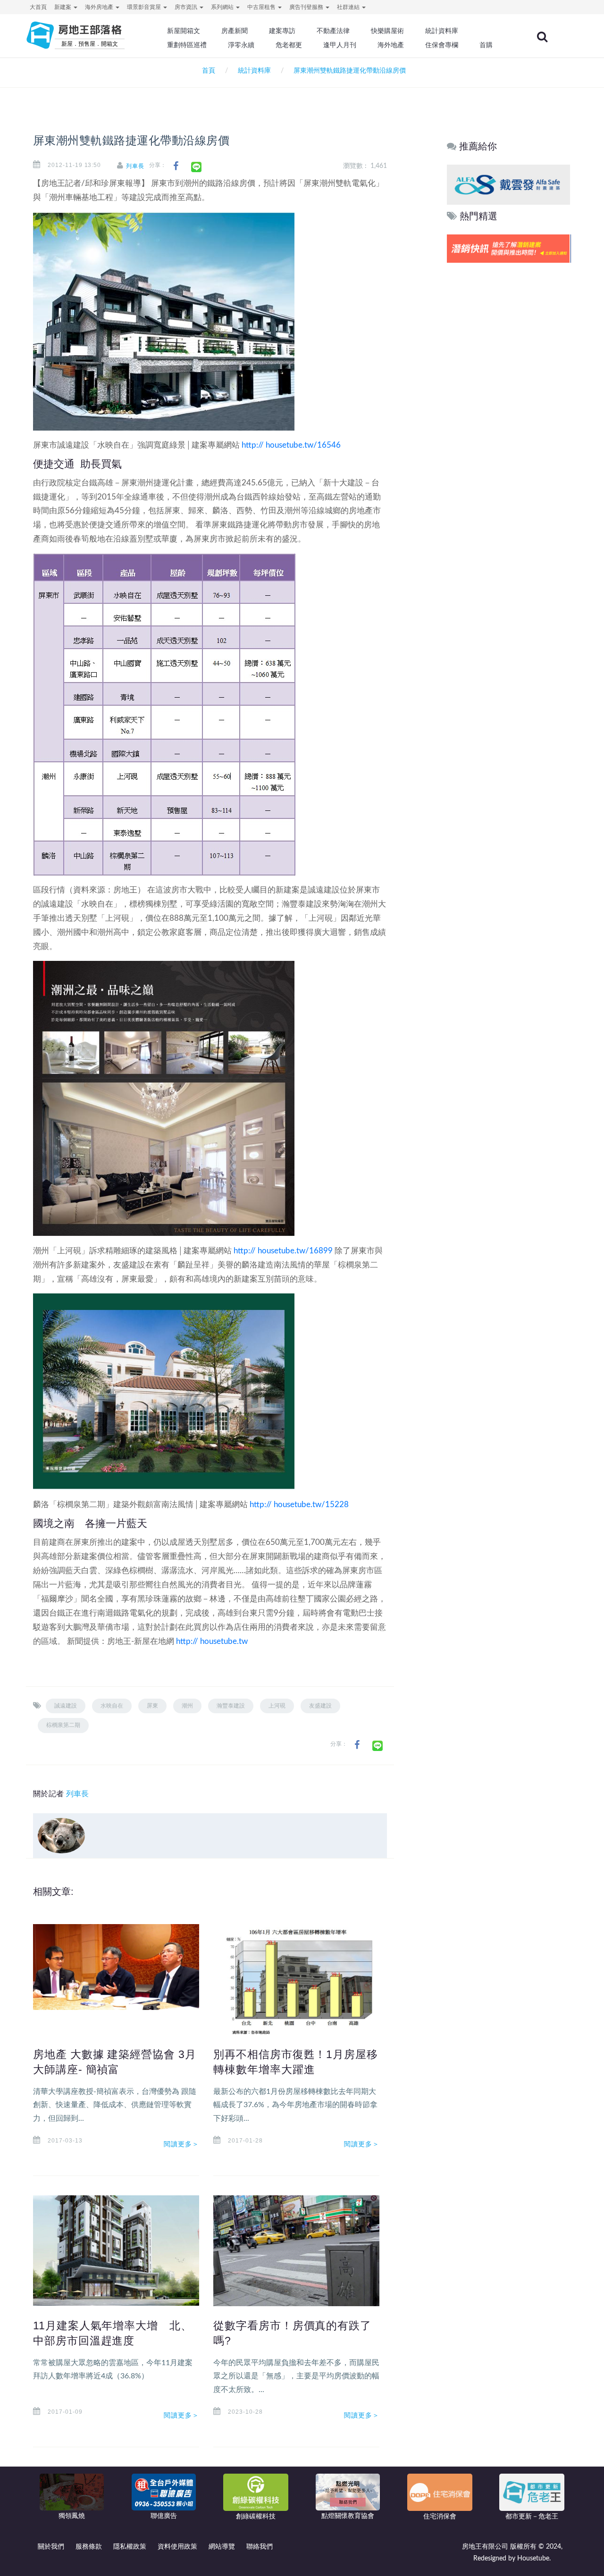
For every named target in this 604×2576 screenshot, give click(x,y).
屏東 (152, 1706)
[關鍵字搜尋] (542, 37)
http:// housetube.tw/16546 (291, 445)
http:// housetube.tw (212, 1641)
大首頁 (38, 7)
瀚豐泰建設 (231, 1706)
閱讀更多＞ (182, 2144)
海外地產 (391, 45)
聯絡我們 (260, 2547)
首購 (486, 45)
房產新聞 (235, 31)
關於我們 (51, 2547)
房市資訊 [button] (187, 7)
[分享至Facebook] (176, 166)
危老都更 (289, 45)
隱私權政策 (130, 2547)
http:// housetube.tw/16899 (283, 1251)
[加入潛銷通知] (508, 248)
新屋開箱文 (184, 31)
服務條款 (89, 2547)
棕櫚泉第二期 (63, 1725)
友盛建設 (320, 1706)
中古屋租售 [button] (262, 7)
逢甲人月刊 (340, 45)
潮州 (187, 1706)
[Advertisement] (509, 409)
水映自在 (112, 1706)
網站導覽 (222, 2547)
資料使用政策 (177, 2547)
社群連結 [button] (349, 7)
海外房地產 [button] (100, 7)
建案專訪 (282, 31)
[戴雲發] (508, 184)
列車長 (135, 166)
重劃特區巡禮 (187, 45)
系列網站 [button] (223, 7)
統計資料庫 (442, 31)
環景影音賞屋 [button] (145, 7)
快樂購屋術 (387, 31)
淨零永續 (241, 45)
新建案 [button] (63, 7)
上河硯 (277, 1706)
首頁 (207, 71)
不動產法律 (333, 31)
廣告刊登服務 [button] (307, 7)
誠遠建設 (66, 1706)
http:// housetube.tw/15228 (299, 1505)
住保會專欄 (442, 45)
